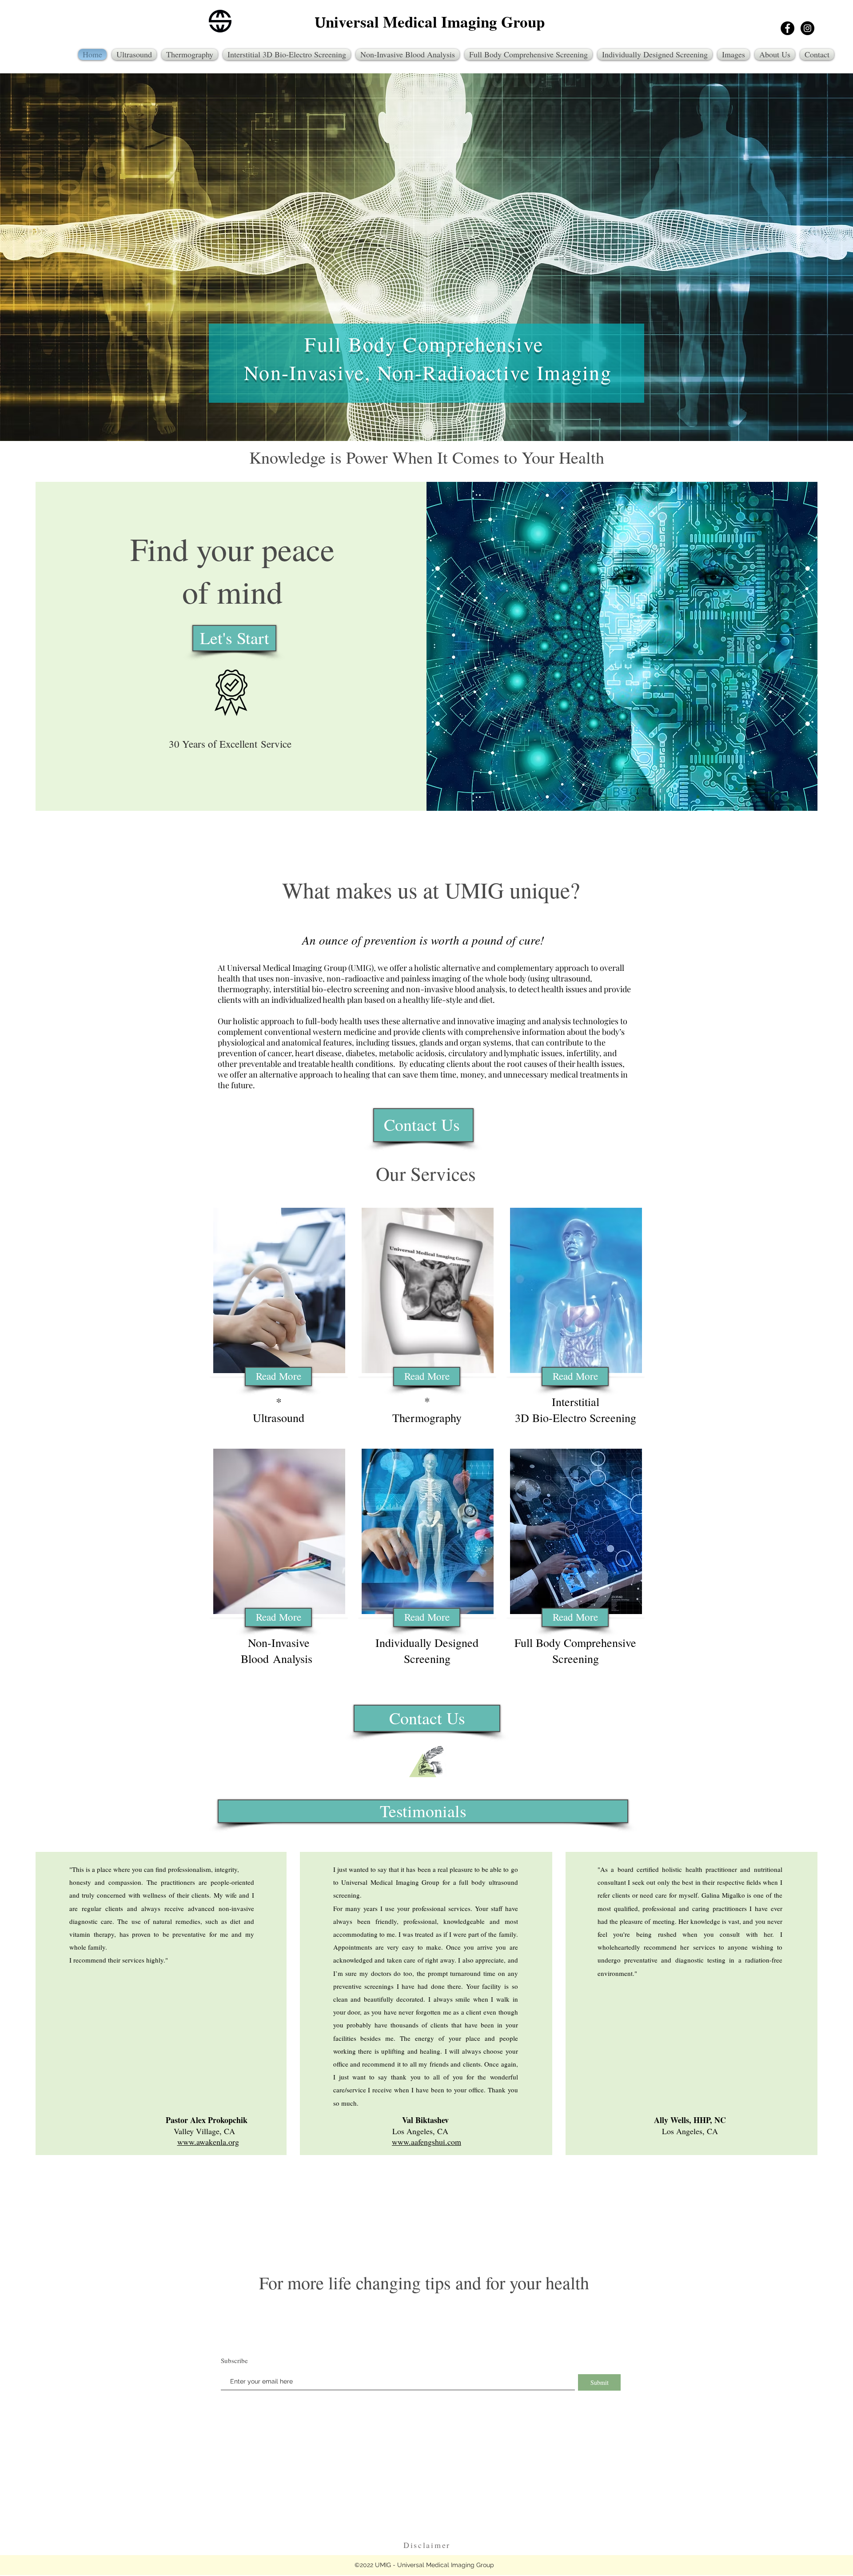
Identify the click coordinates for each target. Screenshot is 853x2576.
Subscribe (234, 2361)
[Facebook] (787, 28)
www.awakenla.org (208, 2142)
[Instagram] (807, 28)
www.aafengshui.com (426, 2142)
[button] (423, 1811)
